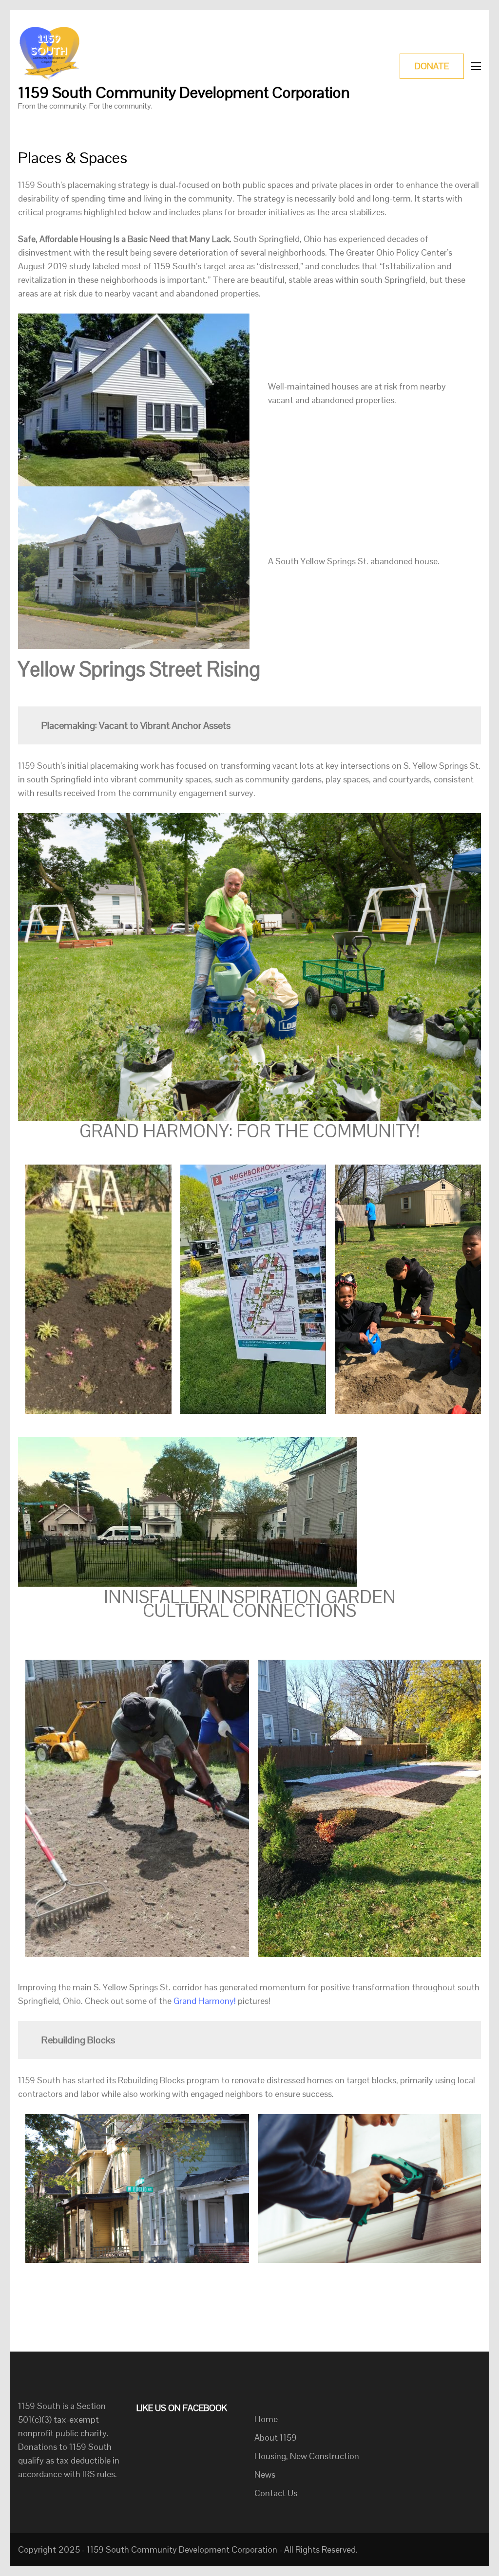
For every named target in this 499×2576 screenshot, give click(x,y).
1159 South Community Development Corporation (184, 92)
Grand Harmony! (206, 2001)
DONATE (432, 66)
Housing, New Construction (307, 2456)
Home (266, 2419)
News (265, 2474)
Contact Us (276, 2493)
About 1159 (276, 2437)
